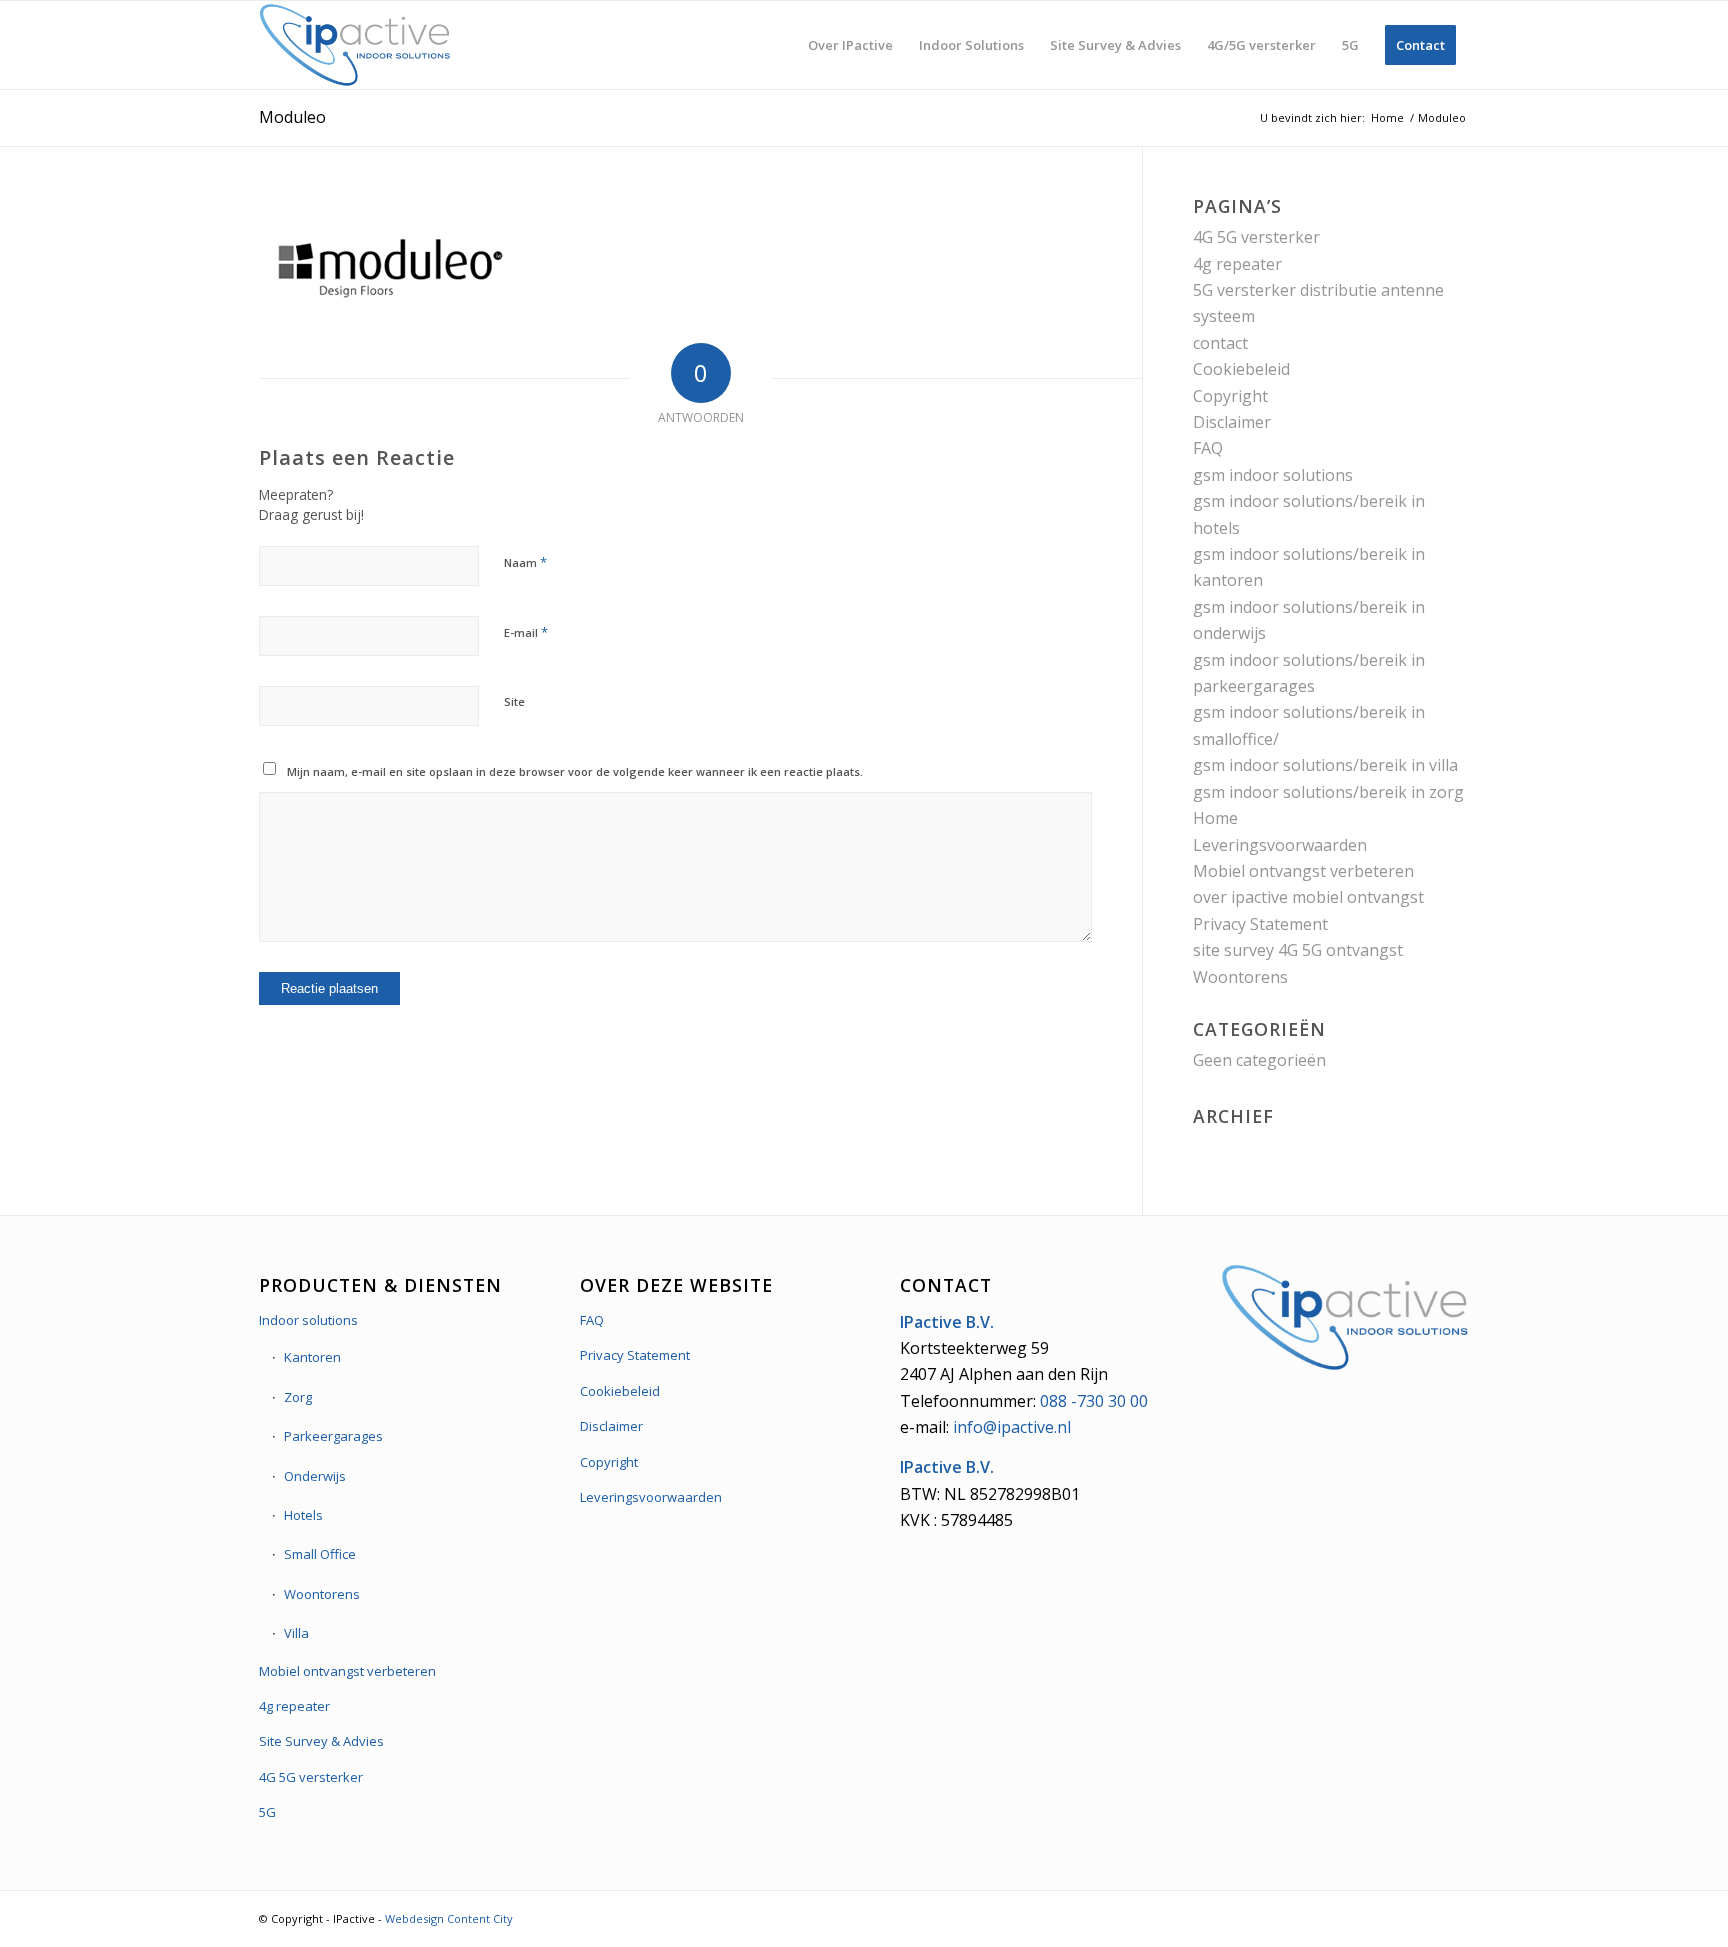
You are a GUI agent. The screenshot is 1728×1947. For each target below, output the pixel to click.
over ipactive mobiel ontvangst (1308, 897)
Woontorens (1240, 977)
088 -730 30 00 (1094, 1401)
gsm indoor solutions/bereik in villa (1325, 765)
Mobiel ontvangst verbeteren (1303, 871)
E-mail (526, 632)
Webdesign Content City (449, 1918)
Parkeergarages (333, 1436)
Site (514, 701)
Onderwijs (315, 1476)
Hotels (303, 1515)
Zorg (298, 1397)
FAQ (1208, 448)
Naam (525, 562)
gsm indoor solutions (1273, 475)
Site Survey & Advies (321, 1741)
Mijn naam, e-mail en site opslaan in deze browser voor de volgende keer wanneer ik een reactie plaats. (575, 771)
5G (267, 1812)
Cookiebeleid (1241, 369)
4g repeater (1237, 264)
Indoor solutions (308, 1320)
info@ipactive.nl (1012, 1427)
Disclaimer (1232, 422)
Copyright (1230, 396)
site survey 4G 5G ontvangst (1298, 950)
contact (1220, 343)
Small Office (320, 1554)
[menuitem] (850, 45)
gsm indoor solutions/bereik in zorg (1328, 792)
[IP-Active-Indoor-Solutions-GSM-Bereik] (355, 45)
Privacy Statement (1260, 924)
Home (1215, 818)
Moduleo (292, 117)
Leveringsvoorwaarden (1280, 845)
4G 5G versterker (1256, 237)
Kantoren (312, 1357)
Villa (296, 1633)
